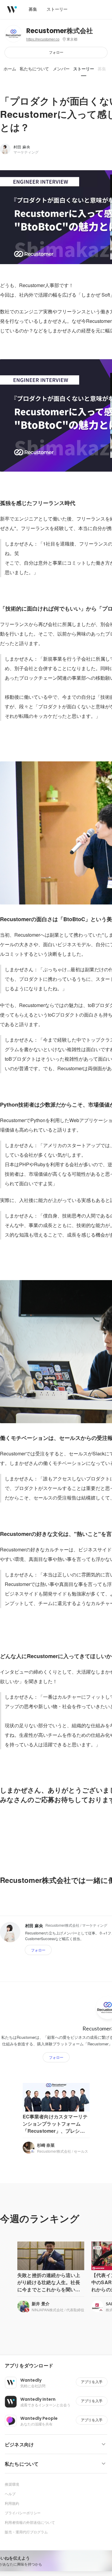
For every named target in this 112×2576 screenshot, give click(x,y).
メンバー (61, 69)
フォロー (56, 52)
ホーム (10, 69)
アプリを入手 (92, 2382)
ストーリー (84, 69)
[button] (58, 2366)
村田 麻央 (22, 147)
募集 (102, 69)
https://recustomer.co (43, 39)
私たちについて (34, 69)
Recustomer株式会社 (60, 31)
